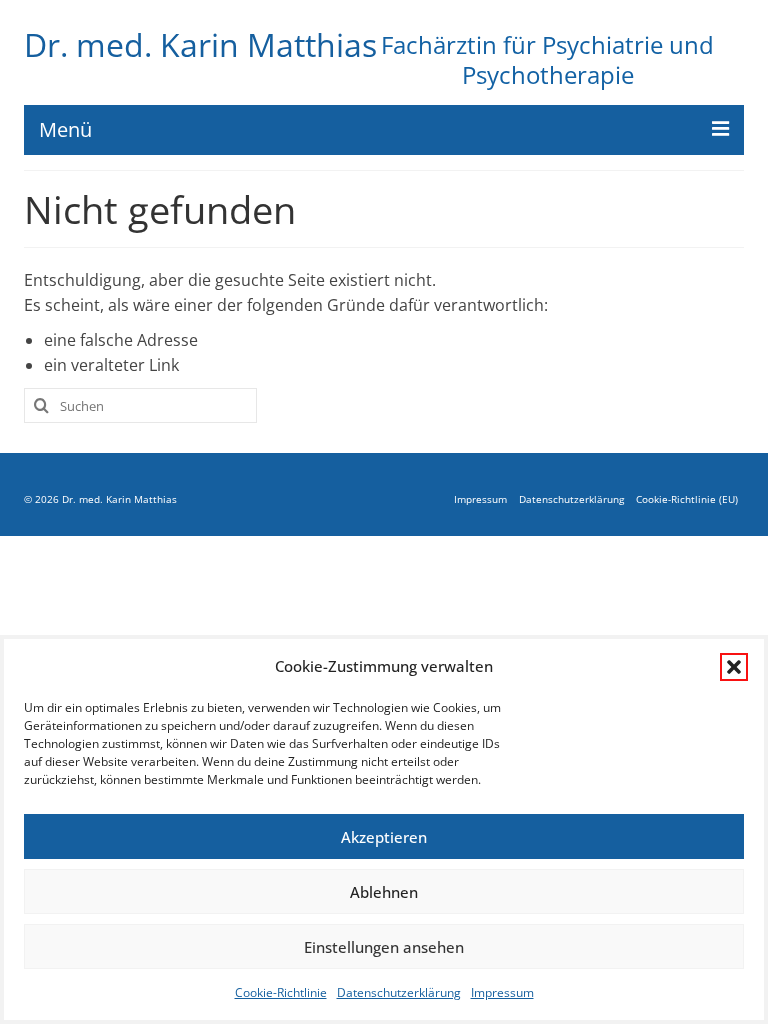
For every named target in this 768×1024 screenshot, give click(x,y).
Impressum (502, 992)
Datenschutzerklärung (399, 992)
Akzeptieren (384, 837)
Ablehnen (384, 892)
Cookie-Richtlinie (281, 992)
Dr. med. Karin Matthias (200, 45)
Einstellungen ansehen (384, 947)
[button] (734, 667)
